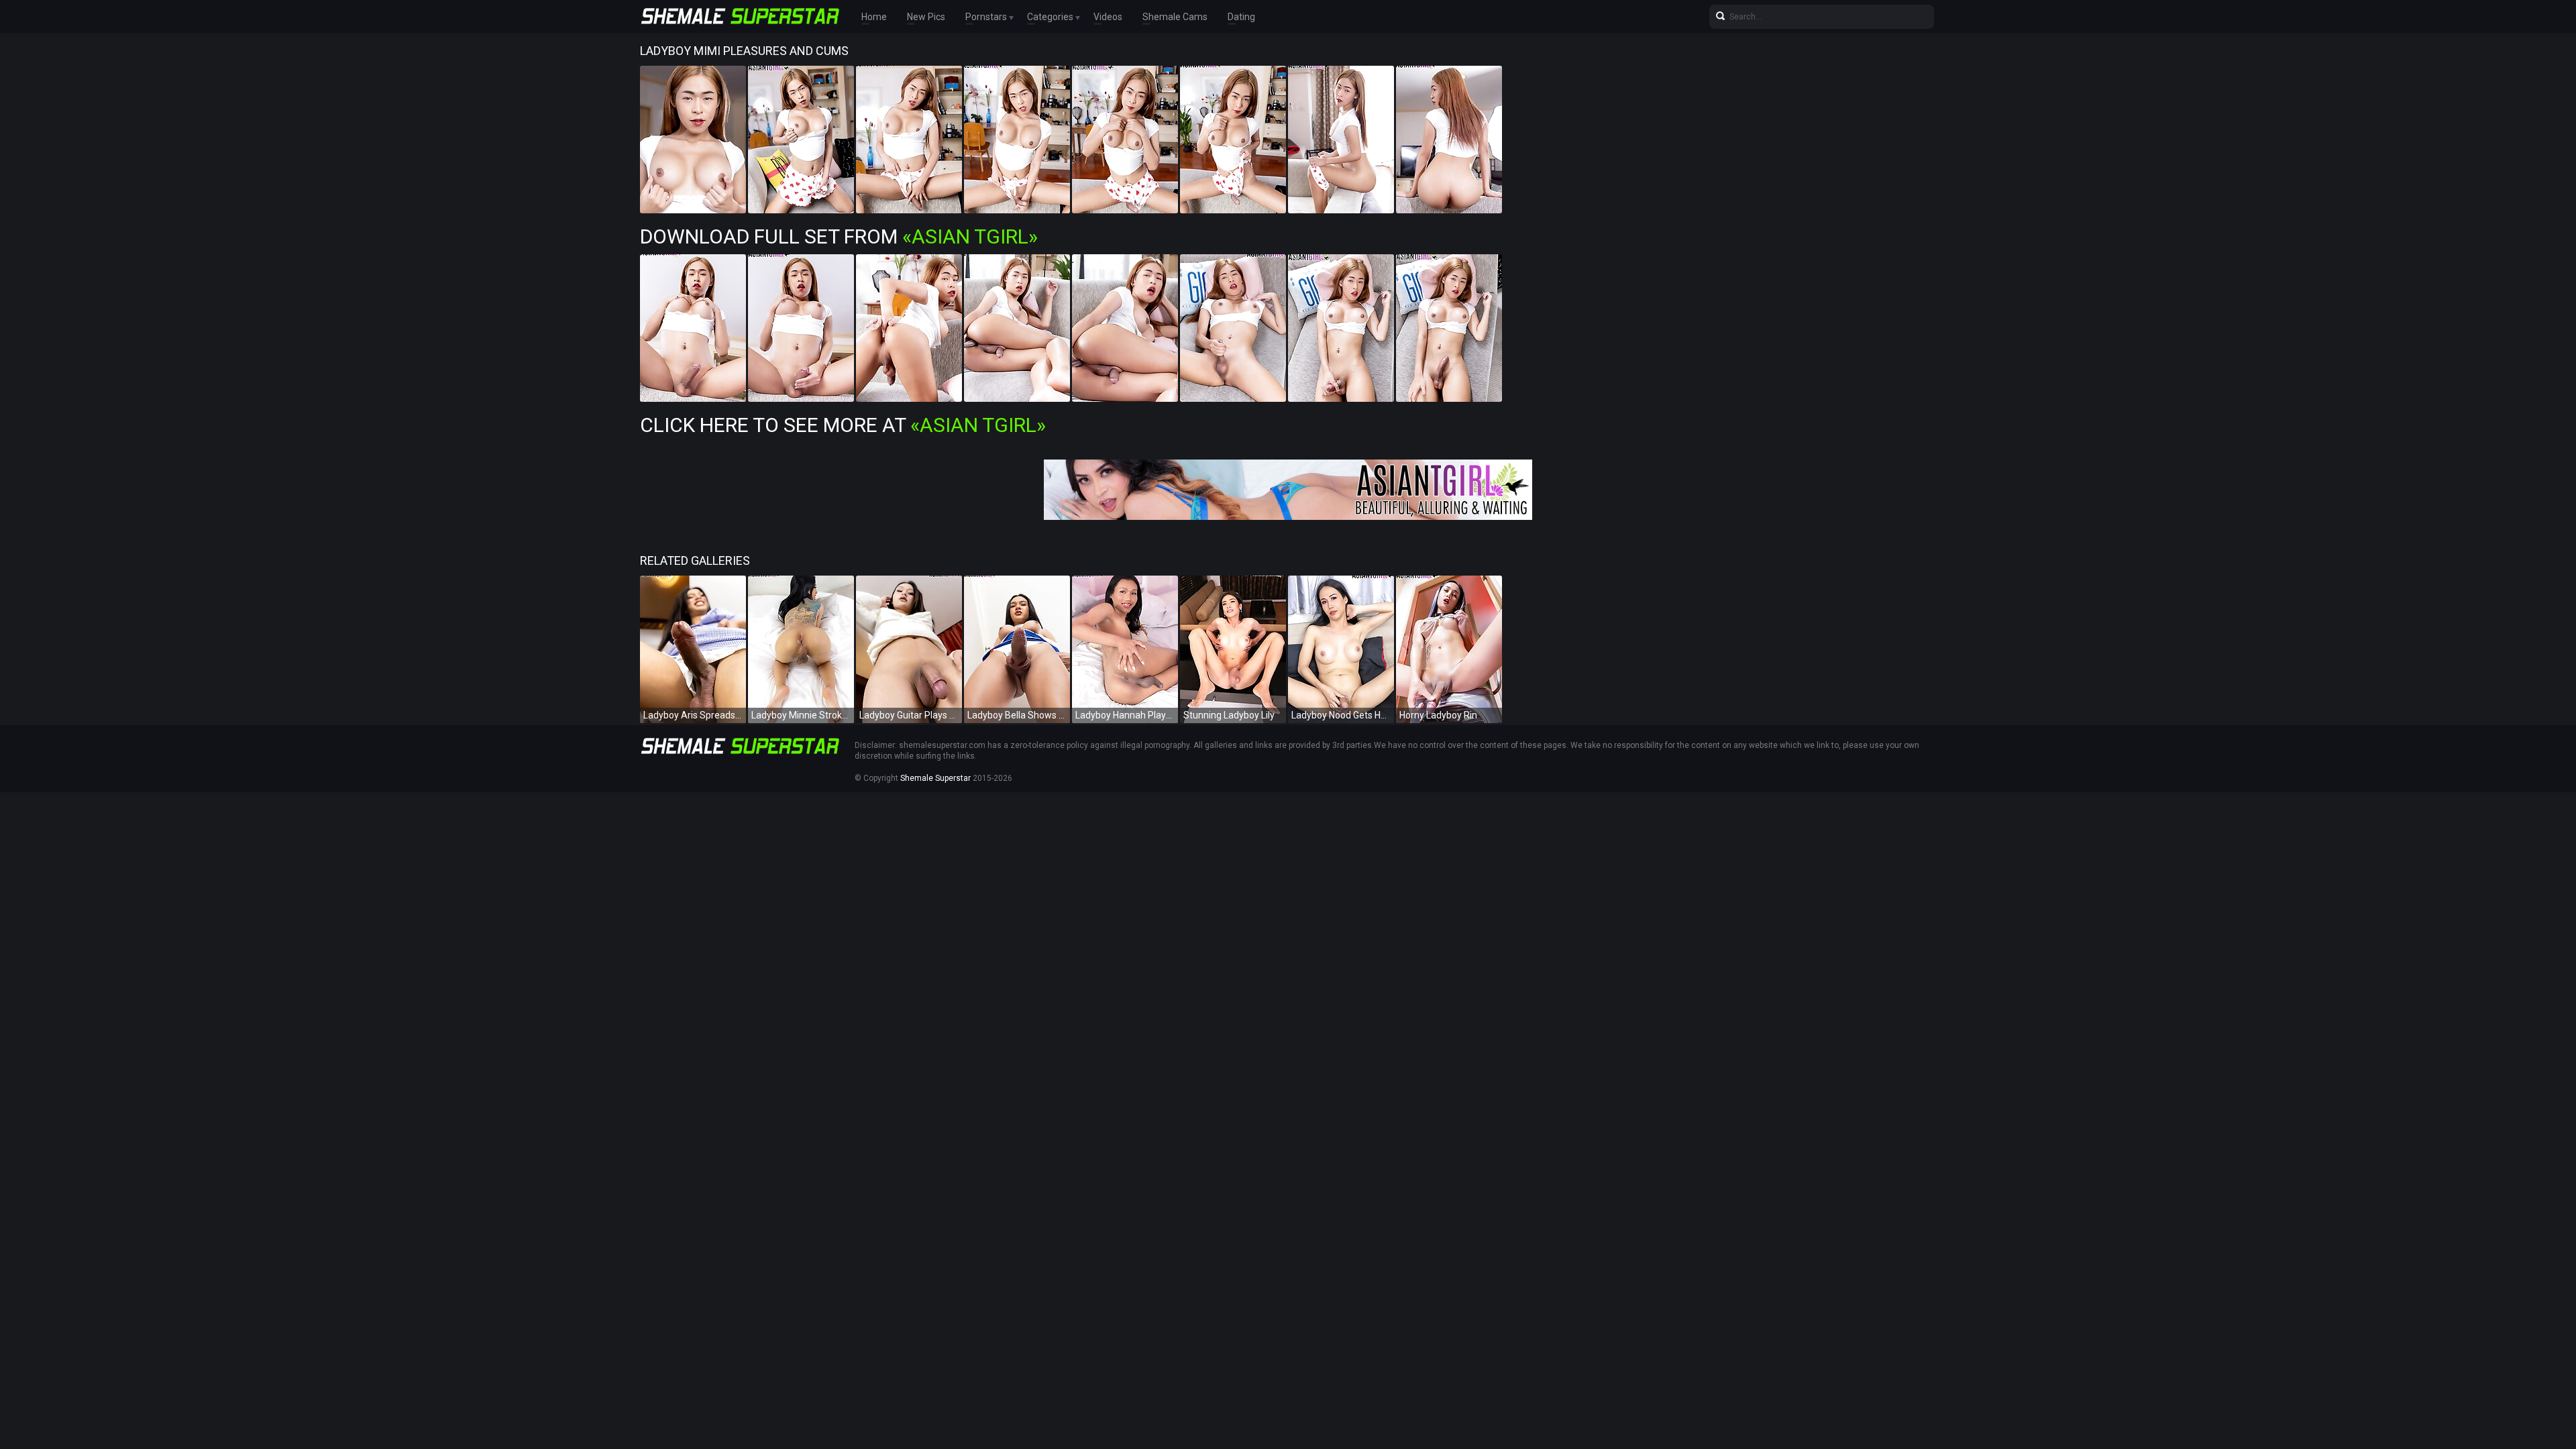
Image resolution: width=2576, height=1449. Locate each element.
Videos (1108, 17)
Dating (1241, 17)
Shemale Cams (1175, 17)
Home (874, 17)
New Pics (926, 17)
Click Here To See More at (843, 425)
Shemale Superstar (935, 778)
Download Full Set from (839, 236)
